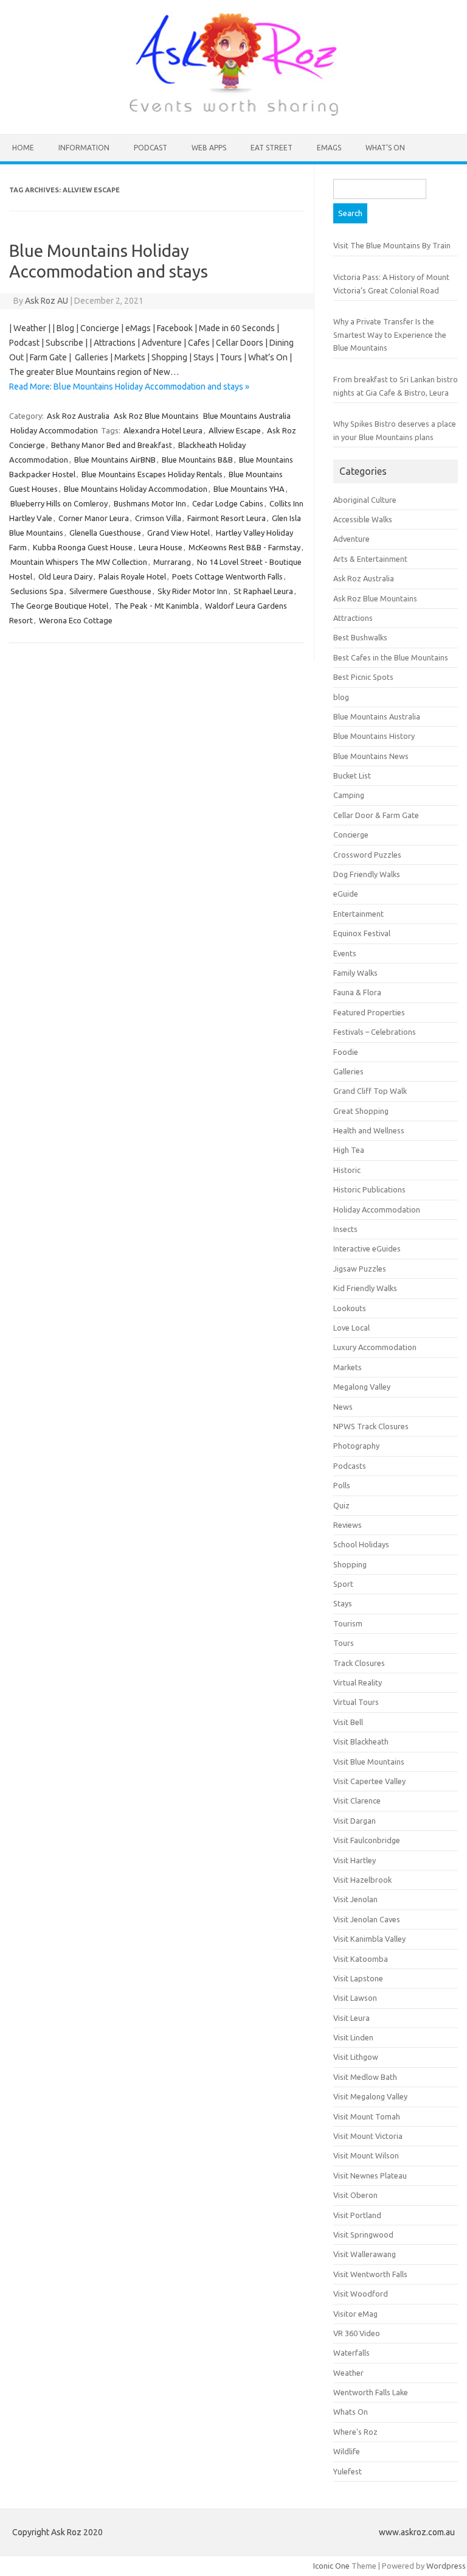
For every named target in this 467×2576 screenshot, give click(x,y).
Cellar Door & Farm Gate (376, 815)
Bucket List (352, 775)
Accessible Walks (363, 519)
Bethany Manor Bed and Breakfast (112, 445)
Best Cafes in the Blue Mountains (391, 657)
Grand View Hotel (178, 533)
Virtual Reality (358, 1682)
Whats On (351, 2412)
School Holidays (361, 1544)
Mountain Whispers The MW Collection (79, 562)
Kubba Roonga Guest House (83, 547)
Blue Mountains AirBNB (115, 460)
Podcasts (350, 1466)
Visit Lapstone (358, 1978)
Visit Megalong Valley (370, 2096)
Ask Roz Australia (78, 416)
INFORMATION (84, 148)
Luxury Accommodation (375, 1347)
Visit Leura (351, 2018)
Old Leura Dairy (65, 576)
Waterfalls (351, 2353)
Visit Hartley (355, 1860)
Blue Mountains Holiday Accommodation (136, 489)
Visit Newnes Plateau (370, 2175)
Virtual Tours (356, 1702)
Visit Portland (357, 2215)
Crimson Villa (158, 518)
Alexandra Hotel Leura (163, 430)
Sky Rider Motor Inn (192, 591)
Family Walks (355, 973)
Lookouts (350, 1308)
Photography (356, 1446)
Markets (348, 1367)
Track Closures (359, 1663)
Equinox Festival (362, 933)
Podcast (150, 148)
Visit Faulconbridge (367, 1840)
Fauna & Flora (357, 992)
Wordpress (446, 2566)
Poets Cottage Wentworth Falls (227, 576)
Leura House (161, 547)
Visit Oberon (355, 2195)
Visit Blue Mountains (369, 1762)
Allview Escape (235, 430)
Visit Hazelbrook (362, 1880)
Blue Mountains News (371, 756)
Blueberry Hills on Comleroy (59, 503)
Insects (345, 1229)
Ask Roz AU (47, 301)
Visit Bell (348, 1722)
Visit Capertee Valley (369, 1781)
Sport (343, 1584)
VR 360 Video (357, 2333)
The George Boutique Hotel (59, 606)
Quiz (341, 1505)
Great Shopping (361, 1111)
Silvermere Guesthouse (110, 591)
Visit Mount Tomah (367, 2116)
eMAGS (329, 148)
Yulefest (348, 2471)
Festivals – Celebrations (375, 1032)
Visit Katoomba (361, 1959)
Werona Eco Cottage (76, 620)
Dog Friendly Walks (367, 874)
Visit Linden (353, 2037)
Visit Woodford (361, 2294)
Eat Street (272, 148)
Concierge (351, 835)
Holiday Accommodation (54, 430)
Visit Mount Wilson (366, 2155)
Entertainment (358, 914)
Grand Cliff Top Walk (370, 1091)
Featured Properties (369, 1012)
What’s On (385, 148)
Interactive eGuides (367, 1248)
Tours (344, 1643)
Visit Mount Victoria (368, 2136)
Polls (342, 1485)
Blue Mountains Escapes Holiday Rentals (152, 474)
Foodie (346, 1052)
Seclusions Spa (37, 591)
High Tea (349, 1150)
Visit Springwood (363, 2235)
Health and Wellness (369, 1130)
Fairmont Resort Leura (227, 518)
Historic (347, 1170)
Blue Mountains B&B (197, 460)
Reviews (348, 1525)
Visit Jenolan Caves (367, 1919)
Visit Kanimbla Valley (369, 1939)
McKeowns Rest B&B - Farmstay (244, 547)
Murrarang (172, 562)
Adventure (351, 539)
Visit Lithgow (356, 2057)
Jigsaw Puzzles (360, 1269)
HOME (23, 148)
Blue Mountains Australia (247, 416)
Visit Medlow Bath (365, 2077)
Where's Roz (355, 2432)
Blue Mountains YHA (249, 489)
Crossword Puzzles (367, 855)
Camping (349, 795)
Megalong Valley (362, 1387)
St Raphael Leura (263, 591)
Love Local (351, 1328)
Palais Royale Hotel (132, 576)
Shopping (350, 1564)
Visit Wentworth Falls (370, 2274)
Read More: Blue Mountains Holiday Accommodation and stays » (129, 387)
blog (341, 697)
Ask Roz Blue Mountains (156, 416)
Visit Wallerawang (365, 2254)
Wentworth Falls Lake (371, 2392)
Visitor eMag (355, 2314)
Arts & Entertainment (370, 559)
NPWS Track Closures (371, 1426)
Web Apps (209, 148)
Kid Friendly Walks (365, 1288)
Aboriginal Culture (365, 500)
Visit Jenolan (355, 1899)
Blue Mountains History (374, 736)
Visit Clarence (357, 1801)
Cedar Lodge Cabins (228, 503)
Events (345, 953)
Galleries (348, 1071)
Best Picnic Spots (363, 677)
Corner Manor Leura (94, 518)
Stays (343, 1603)
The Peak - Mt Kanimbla (157, 606)
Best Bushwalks (360, 637)
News (343, 1407)
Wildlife (347, 2451)
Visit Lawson (355, 1998)
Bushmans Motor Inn (150, 503)
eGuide (346, 894)
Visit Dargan (355, 1821)
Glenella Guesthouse (105, 533)
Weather (348, 2373)
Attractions (353, 618)
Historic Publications (369, 1189)
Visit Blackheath (361, 1741)
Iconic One (331, 2566)
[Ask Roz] (233, 113)
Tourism (348, 1623)
